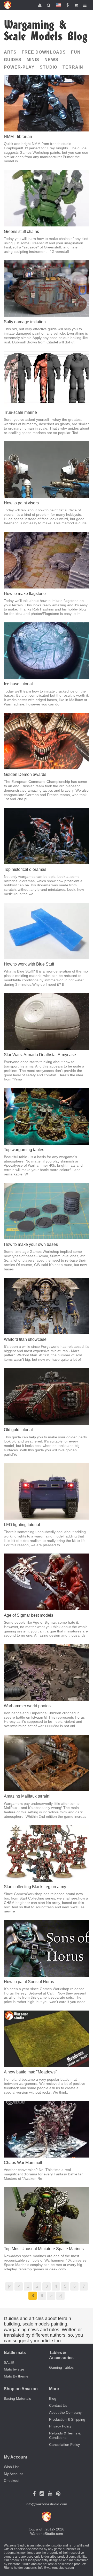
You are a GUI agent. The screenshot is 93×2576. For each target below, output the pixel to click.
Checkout (12, 2481)
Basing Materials (17, 2398)
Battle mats (15, 2353)
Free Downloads (44, 52)
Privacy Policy (60, 2426)
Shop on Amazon (21, 2389)
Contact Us (58, 2405)
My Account (13, 2474)
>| (61, 2296)
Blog (53, 2398)
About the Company (65, 2412)
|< (9, 2286)
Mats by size (14, 2369)
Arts (10, 52)
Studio (48, 67)
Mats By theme (16, 2376)
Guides (13, 60)
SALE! (9, 2362)
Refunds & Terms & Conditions (65, 2435)
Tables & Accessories (61, 2355)
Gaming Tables (61, 2367)
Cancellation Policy (64, 2445)
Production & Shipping (67, 2419)
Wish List (11, 2467)
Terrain (73, 67)
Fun (76, 52)
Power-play (19, 67)
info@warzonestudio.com (47, 2504)
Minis (33, 60)
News (51, 60)
